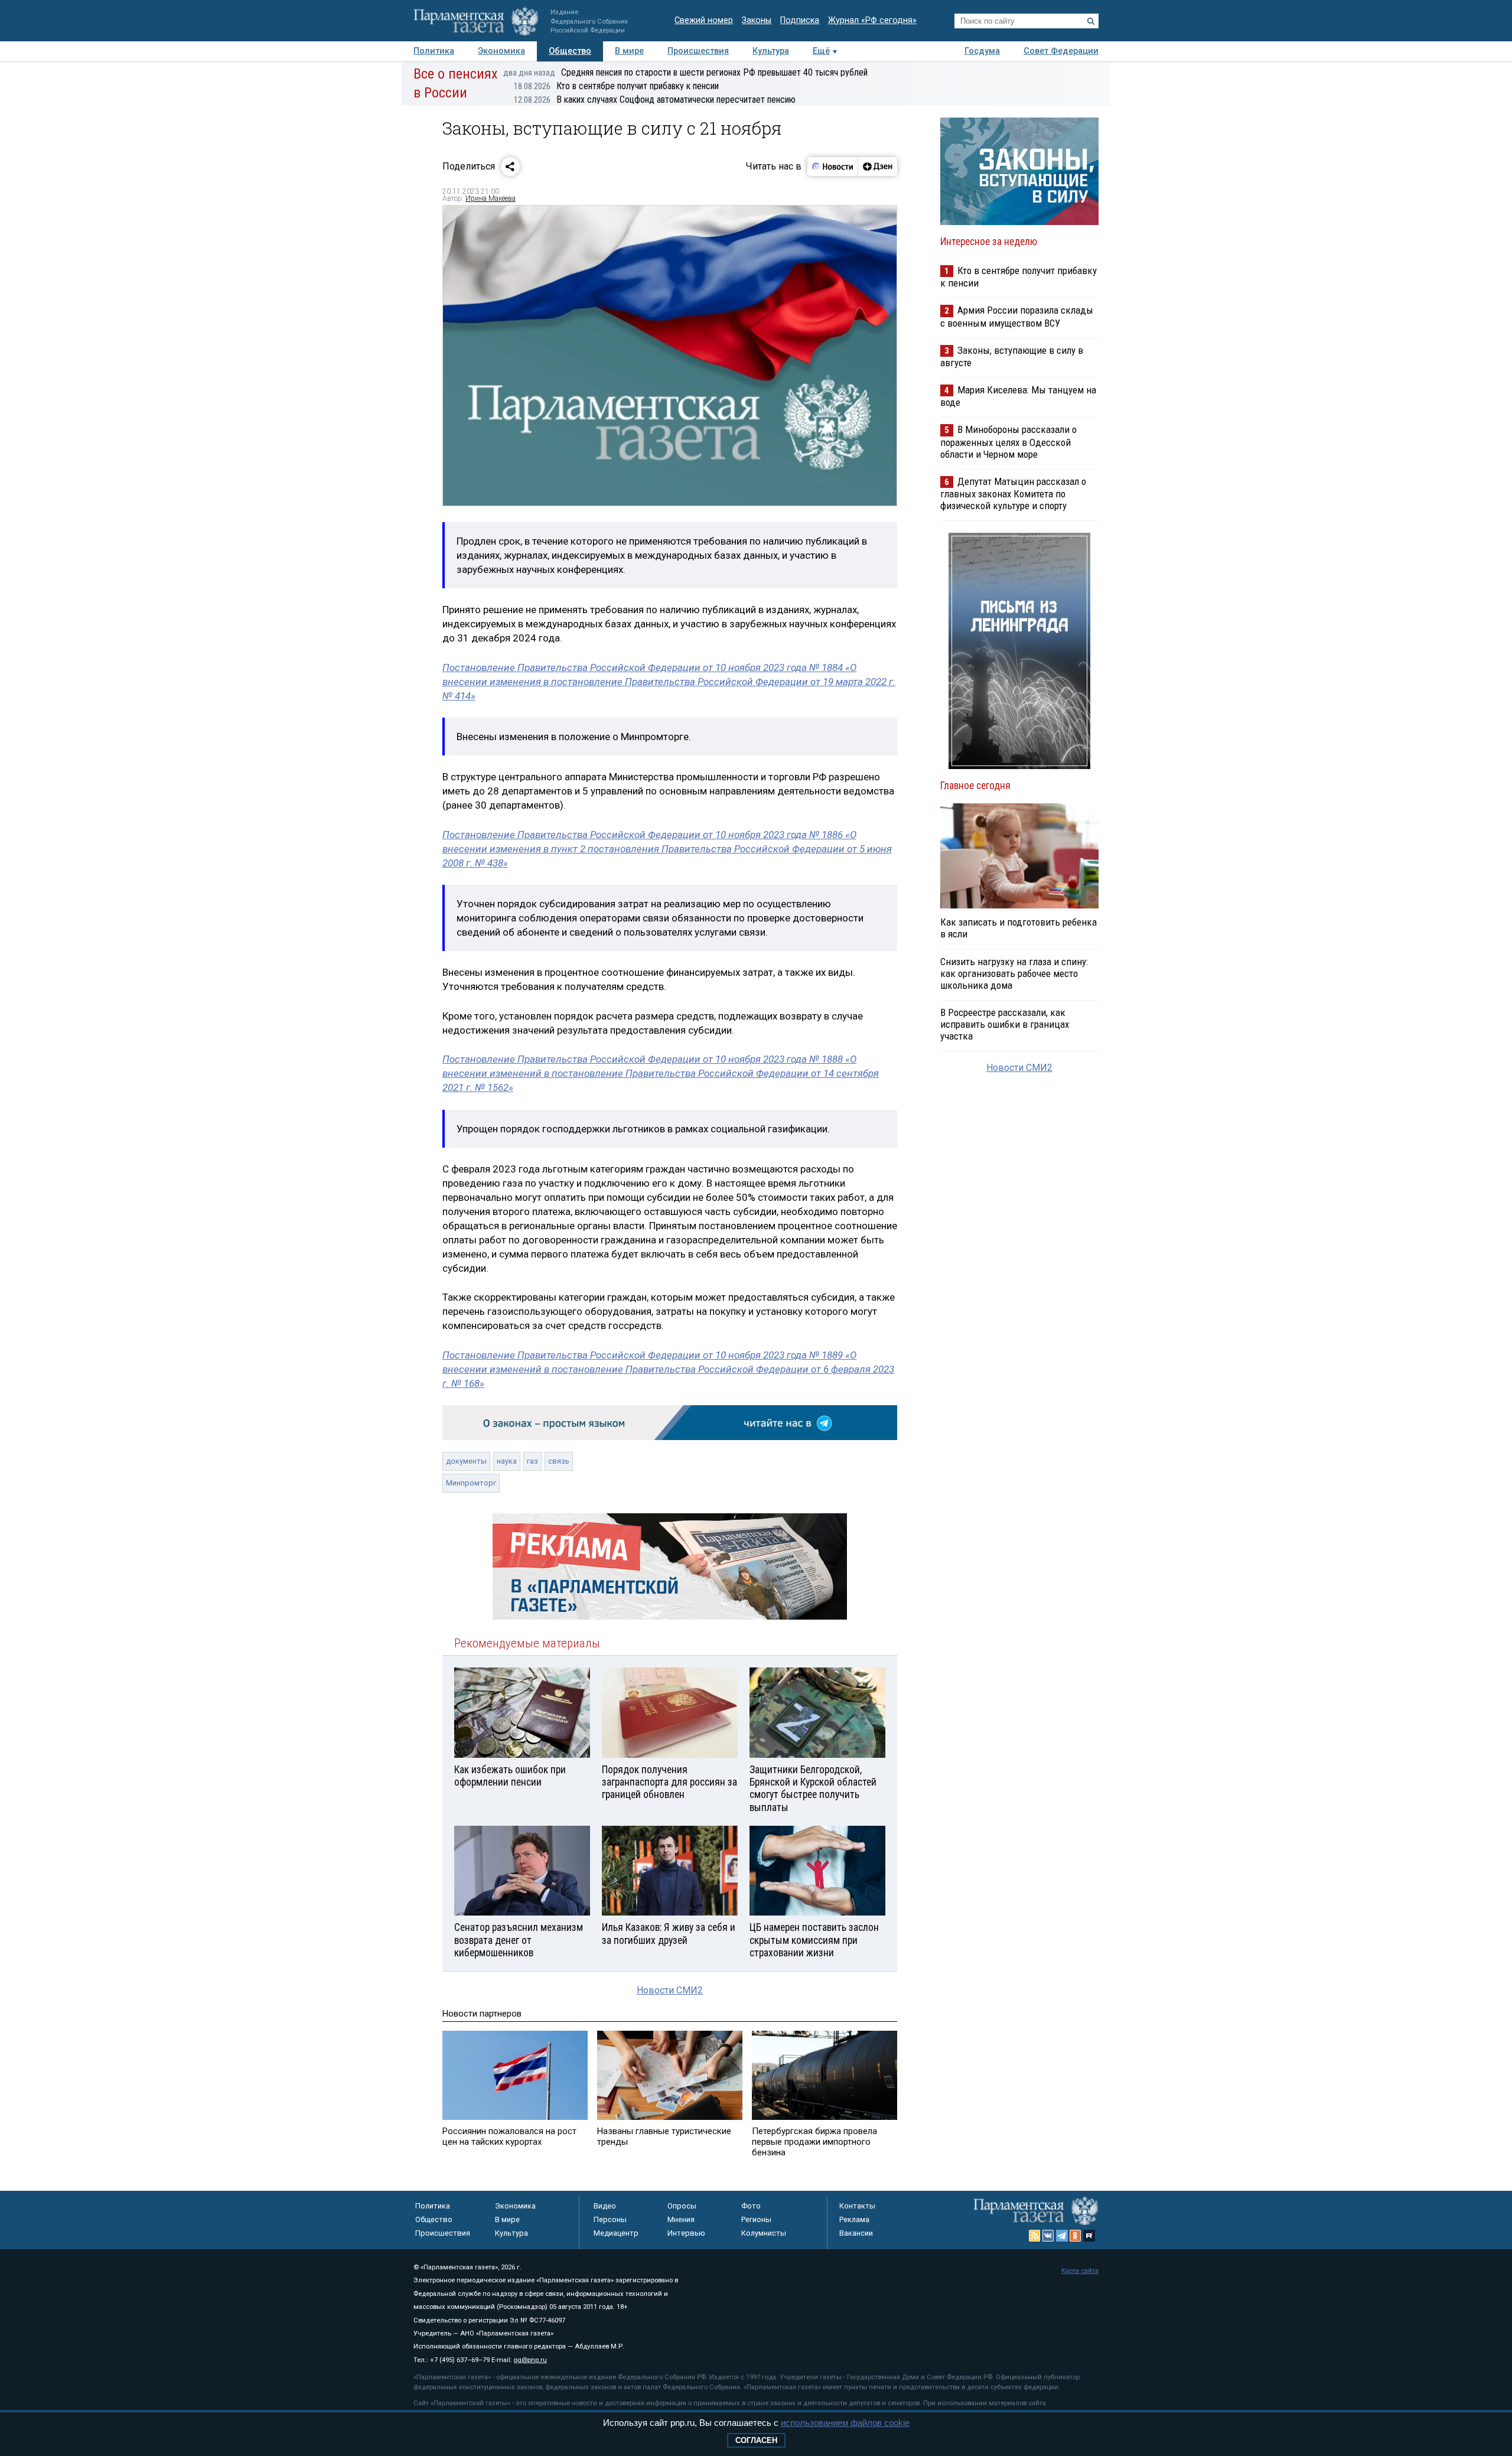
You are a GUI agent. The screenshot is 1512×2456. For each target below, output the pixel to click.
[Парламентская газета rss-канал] (1035, 2236)
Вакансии (856, 2233)
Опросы (682, 2206)
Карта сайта (1080, 2271)
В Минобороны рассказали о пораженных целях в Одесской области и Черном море (1008, 442)
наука (507, 1461)
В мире (629, 51)
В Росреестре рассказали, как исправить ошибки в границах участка (1005, 1024)
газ (532, 1461)
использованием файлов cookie (845, 2423)
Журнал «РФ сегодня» (872, 20)
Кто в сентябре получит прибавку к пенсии (616, 86)
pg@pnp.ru (530, 2360)
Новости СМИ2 (670, 1990)
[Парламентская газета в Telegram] (1062, 2236)
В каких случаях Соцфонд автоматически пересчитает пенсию (655, 100)
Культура (771, 51)
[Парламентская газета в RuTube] (1089, 2236)
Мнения (681, 2219)
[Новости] (833, 167)
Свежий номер (704, 20)
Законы (757, 20)
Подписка (800, 20)
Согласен (756, 2440)
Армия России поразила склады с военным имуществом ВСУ (1017, 316)
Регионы (756, 2219)
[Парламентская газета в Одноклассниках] (1076, 2236)
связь (559, 1461)
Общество (570, 51)
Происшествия (698, 51)
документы (466, 1461)
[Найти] (1091, 21)
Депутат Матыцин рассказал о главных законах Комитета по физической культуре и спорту (1013, 494)
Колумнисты (764, 2233)
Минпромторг (471, 1483)
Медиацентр (616, 2233)
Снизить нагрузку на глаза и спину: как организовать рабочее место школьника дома (1014, 973)
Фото (751, 2206)
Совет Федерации (1061, 51)
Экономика (501, 51)
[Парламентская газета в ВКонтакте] (1048, 2236)
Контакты (857, 2206)
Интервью (686, 2233)
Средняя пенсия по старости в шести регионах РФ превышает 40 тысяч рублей (685, 72)
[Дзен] (877, 167)
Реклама (854, 2219)
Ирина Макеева (491, 198)
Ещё (821, 51)
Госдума (982, 51)
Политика (434, 51)
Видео (605, 2206)
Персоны (610, 2219)
